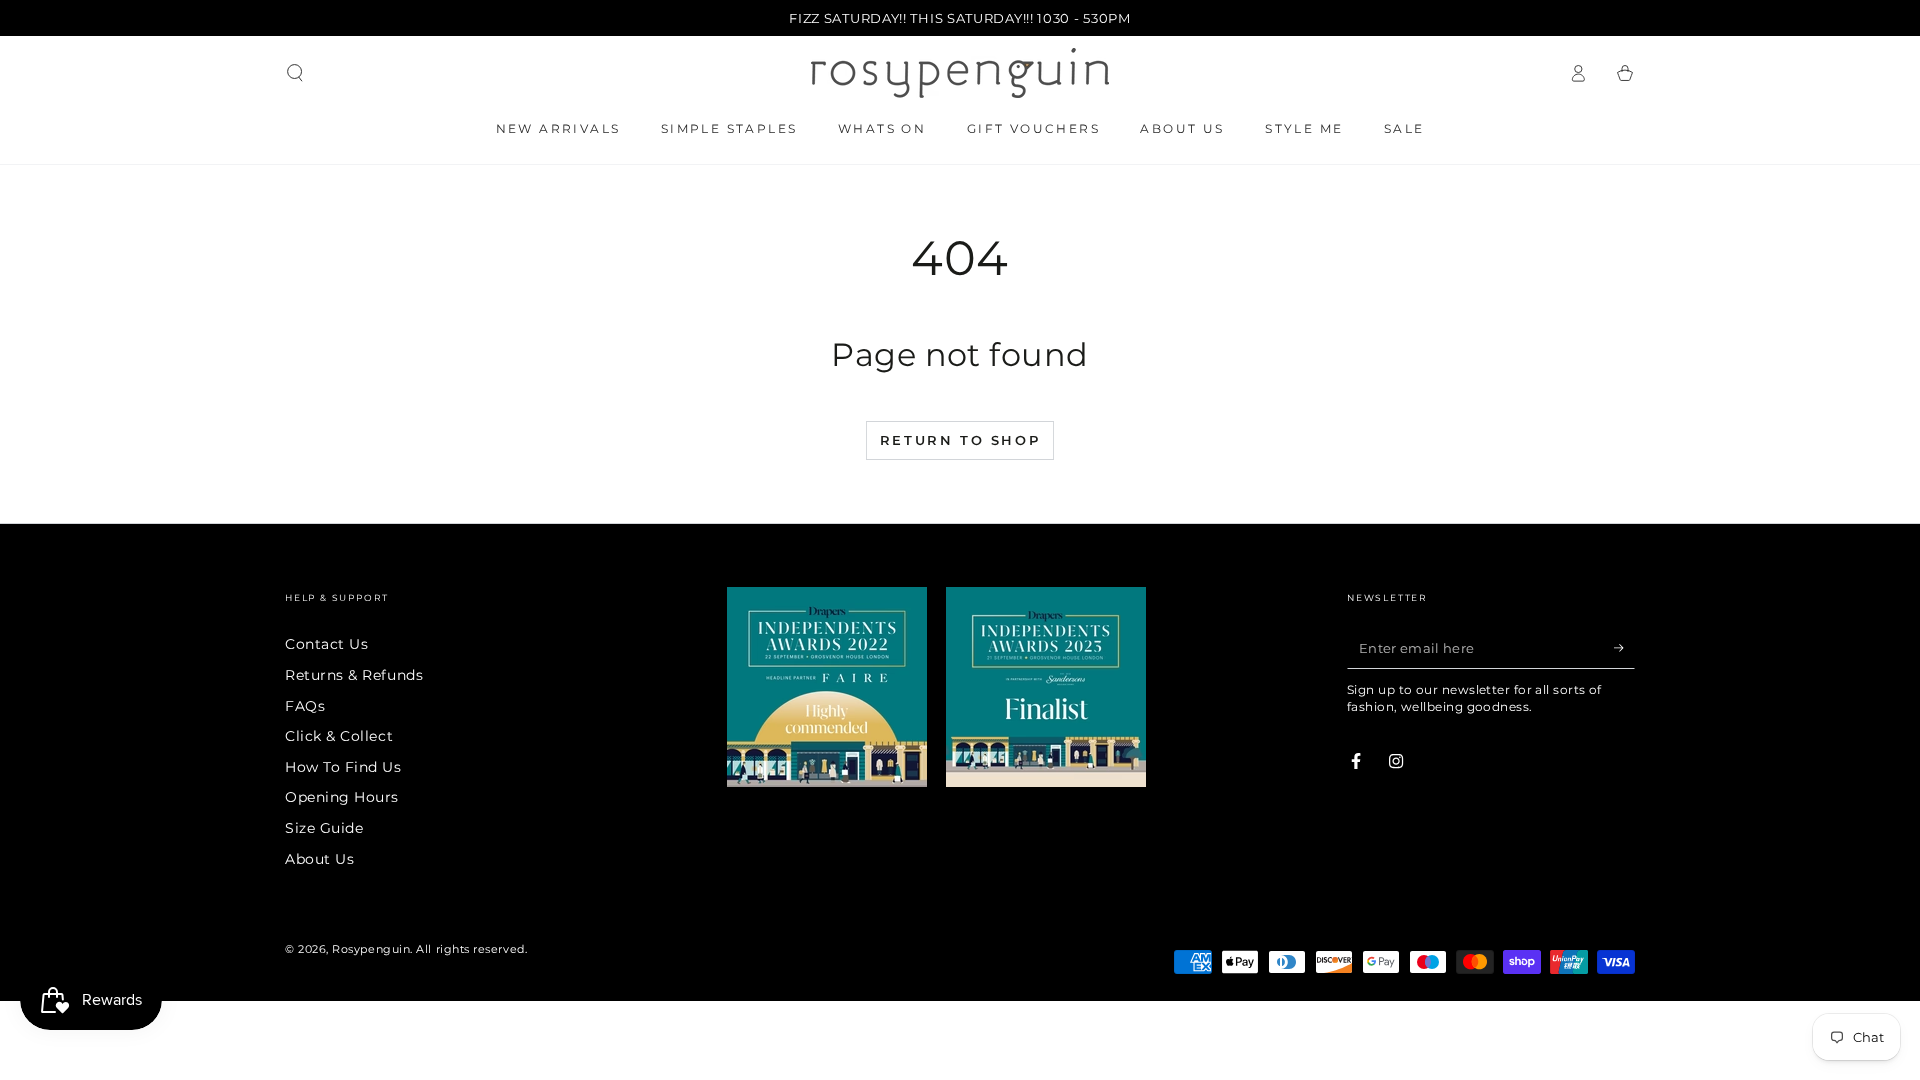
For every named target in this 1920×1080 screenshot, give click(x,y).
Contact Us (326, 644)
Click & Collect (339, 736)
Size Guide (324, 828)
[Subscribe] (1624, 648)
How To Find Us (343, 767)
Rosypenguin (371, 949)
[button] (295, 73)
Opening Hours (342, 797)
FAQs (305, 706)
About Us (319, 859)
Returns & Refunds (354, 675)
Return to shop (960, 440)
